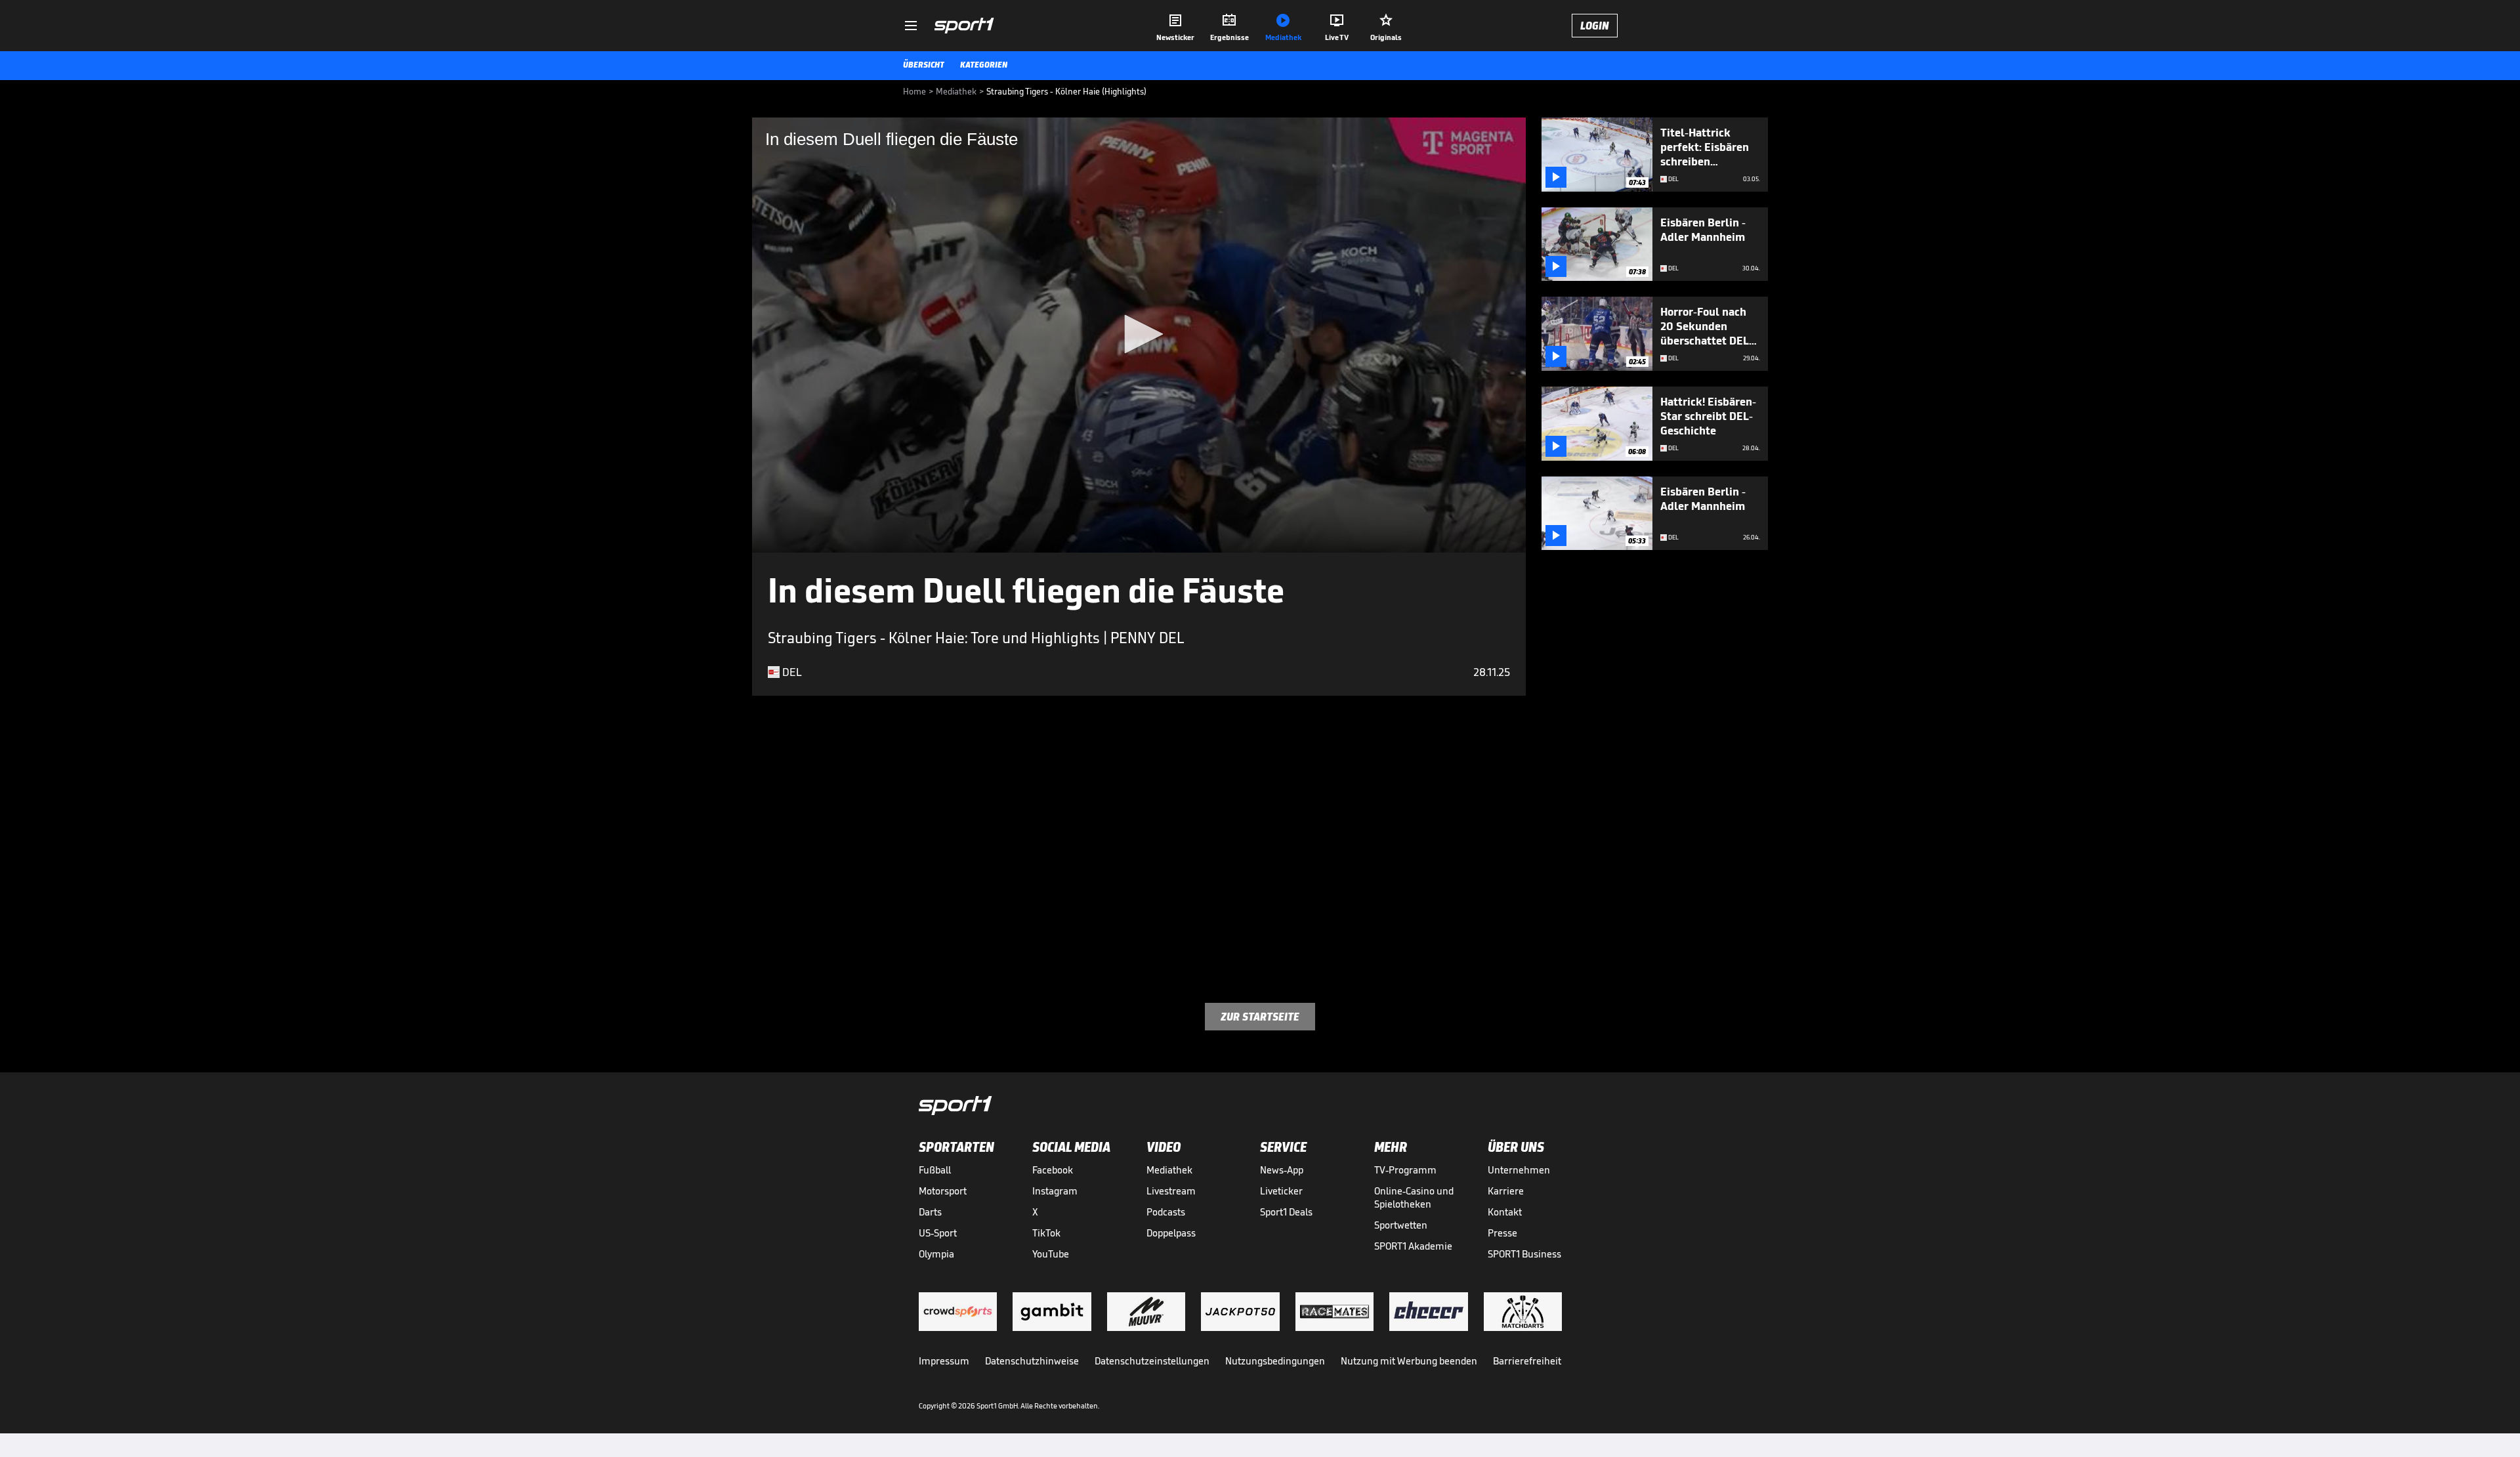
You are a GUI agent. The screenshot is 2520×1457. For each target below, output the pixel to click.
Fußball (935, 1170)
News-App (1282, 1170)
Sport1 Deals (1286, 1212)
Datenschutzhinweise (1032, 1361)
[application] (1139, 335)
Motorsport (943, 1191)
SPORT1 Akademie (1413, 1246)
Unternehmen (1519, 1170)
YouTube (1051, 1254)
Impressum (944, 1361)
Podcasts (1166, 1212)
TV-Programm (1405, 1170)
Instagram (1055, 1191)
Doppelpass (1171, 1233)
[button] (1139, 334)
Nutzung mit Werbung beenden (1409, 1361)
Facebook (1053, 1170)
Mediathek (1169, 1170)
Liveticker (1281, 1191)
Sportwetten (1401, 1225)
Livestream (1171, 1191)
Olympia (936, 1254)
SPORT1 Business (1524, 1254)
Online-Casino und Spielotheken (1414, 1197)
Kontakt (1505, 1212)
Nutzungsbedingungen (1275, 1361)
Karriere (1506, 1191)
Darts (930, 1212)
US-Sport (938, 1233)
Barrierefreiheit (1527, 1361)
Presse (1502, 1233)
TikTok (1046, 1233)
